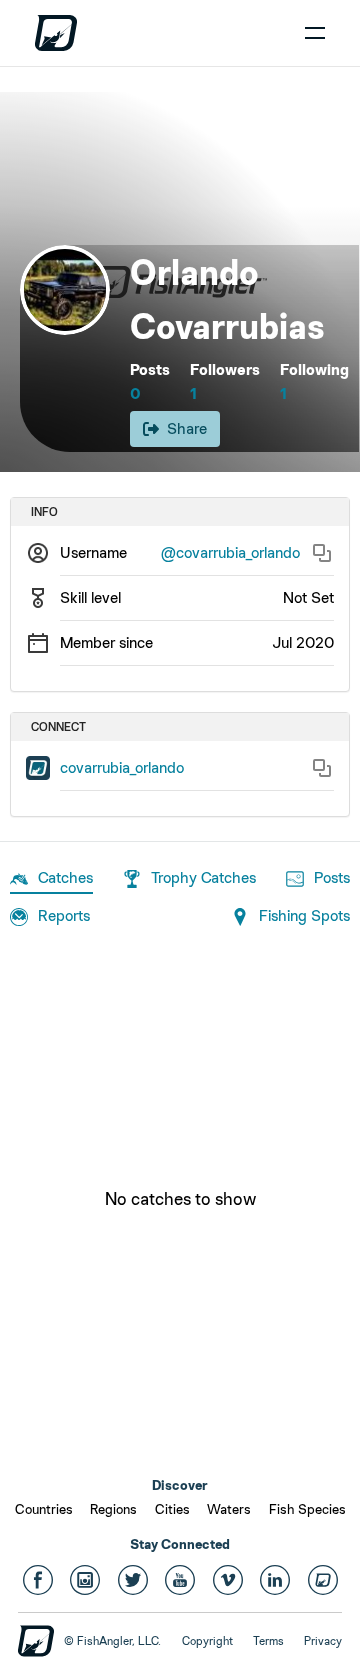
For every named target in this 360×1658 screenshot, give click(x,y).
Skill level (90, 597)
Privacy (323, 1641)
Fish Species (307, 1509)
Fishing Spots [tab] (304, 915)
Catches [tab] (65, 877)
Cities (172, 1509)
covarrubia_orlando (122, 767)
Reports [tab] (64, 915)
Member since (106, 642)
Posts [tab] (332, 877)
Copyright (207, 1641)
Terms (268, 1641)
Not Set (308, 597)
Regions (113, 1509)
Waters (229, 1509)
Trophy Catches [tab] (203, 877)
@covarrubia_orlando (230, 552)
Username (93, 552)
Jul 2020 (303, 642)
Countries (44, 1509)
